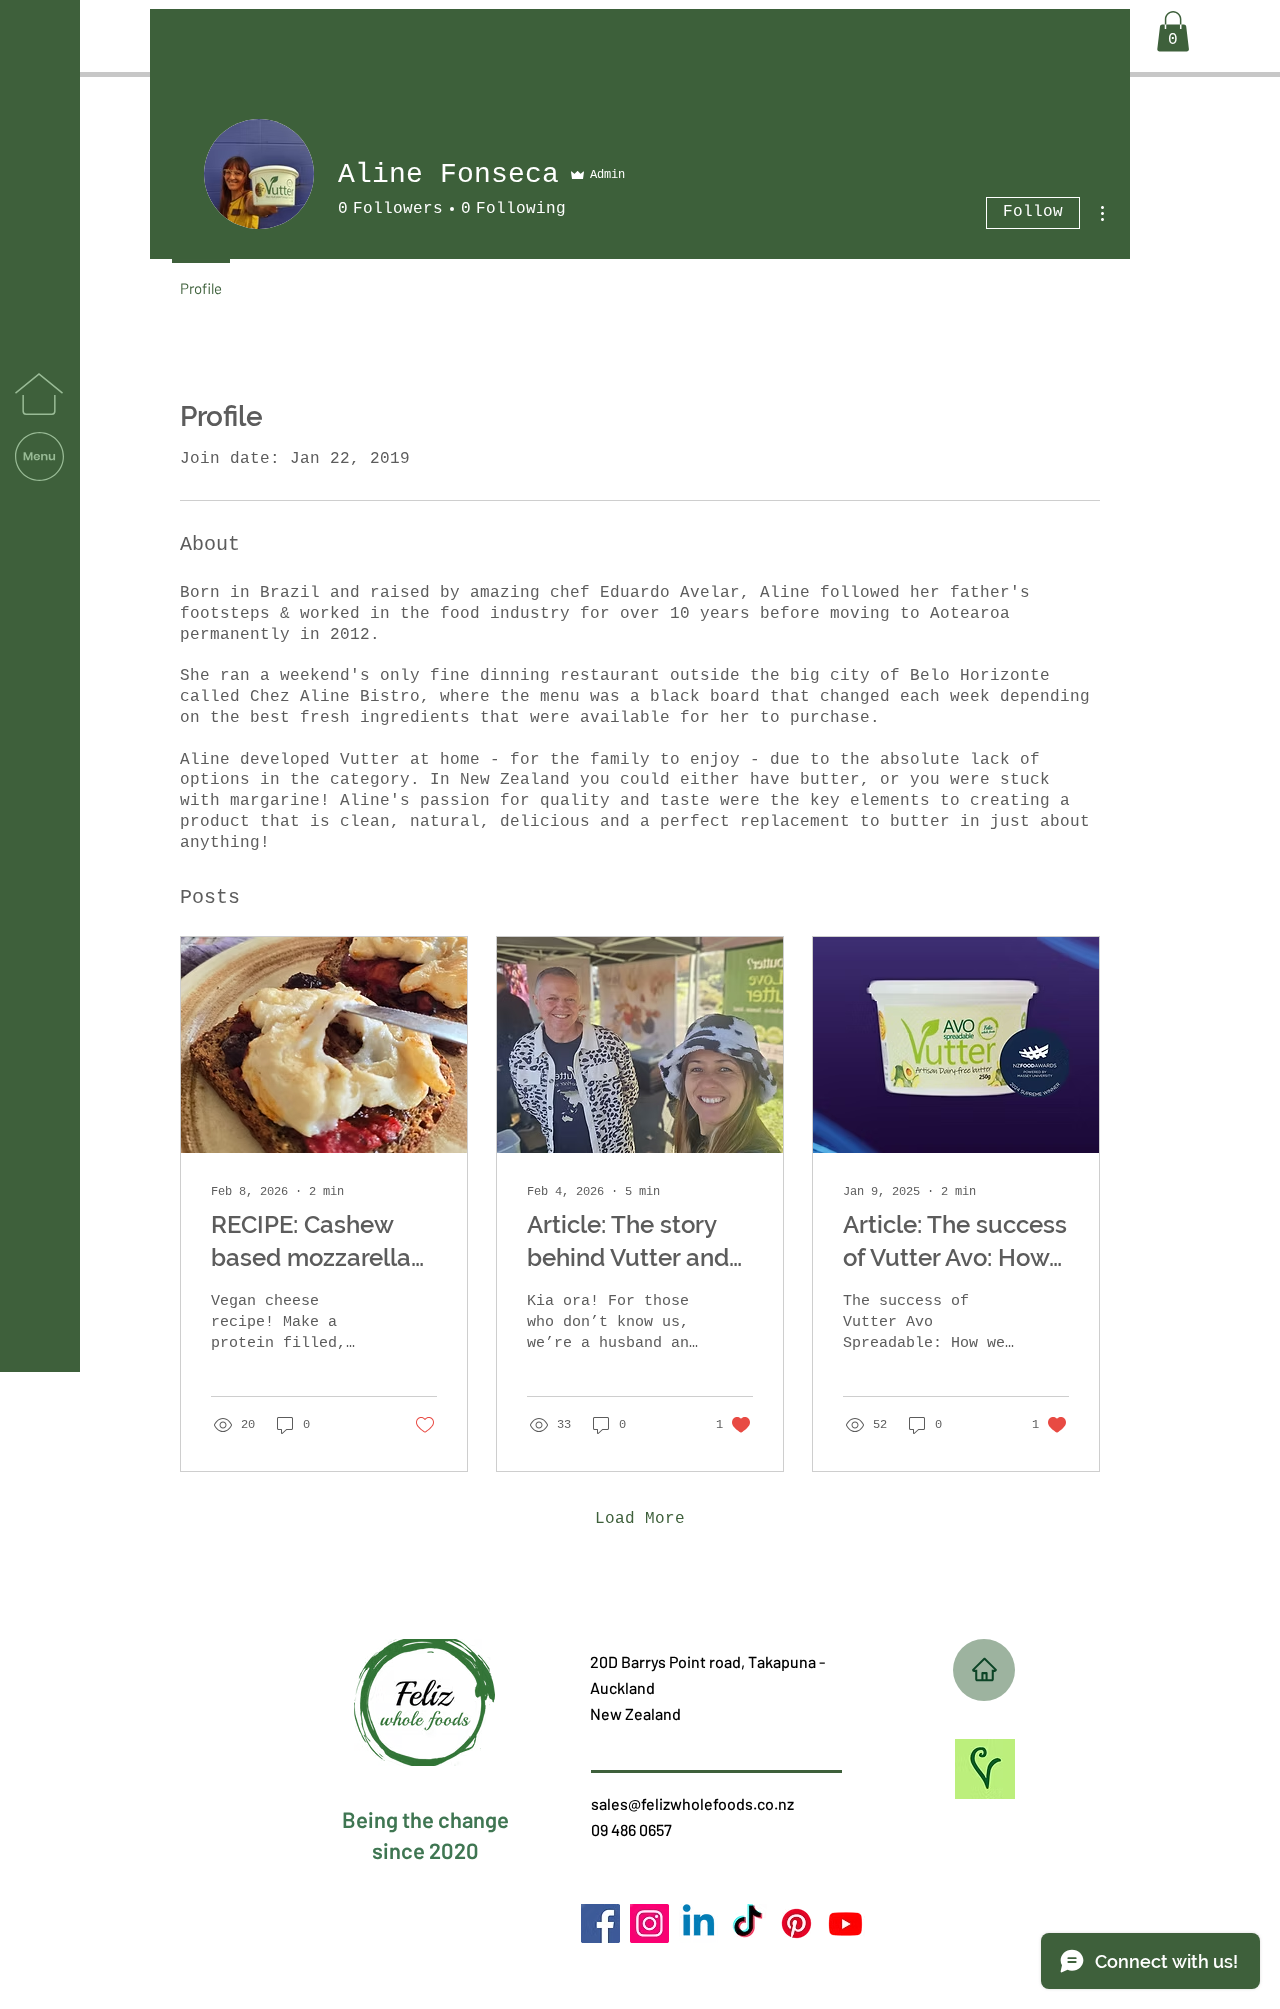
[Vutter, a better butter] (796, 1923)
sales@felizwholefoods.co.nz (692, 1803)
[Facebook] (600, 1923)
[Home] (984, 1670)
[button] (39, 456)
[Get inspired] (984, 1769)
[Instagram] (649, 1923)
